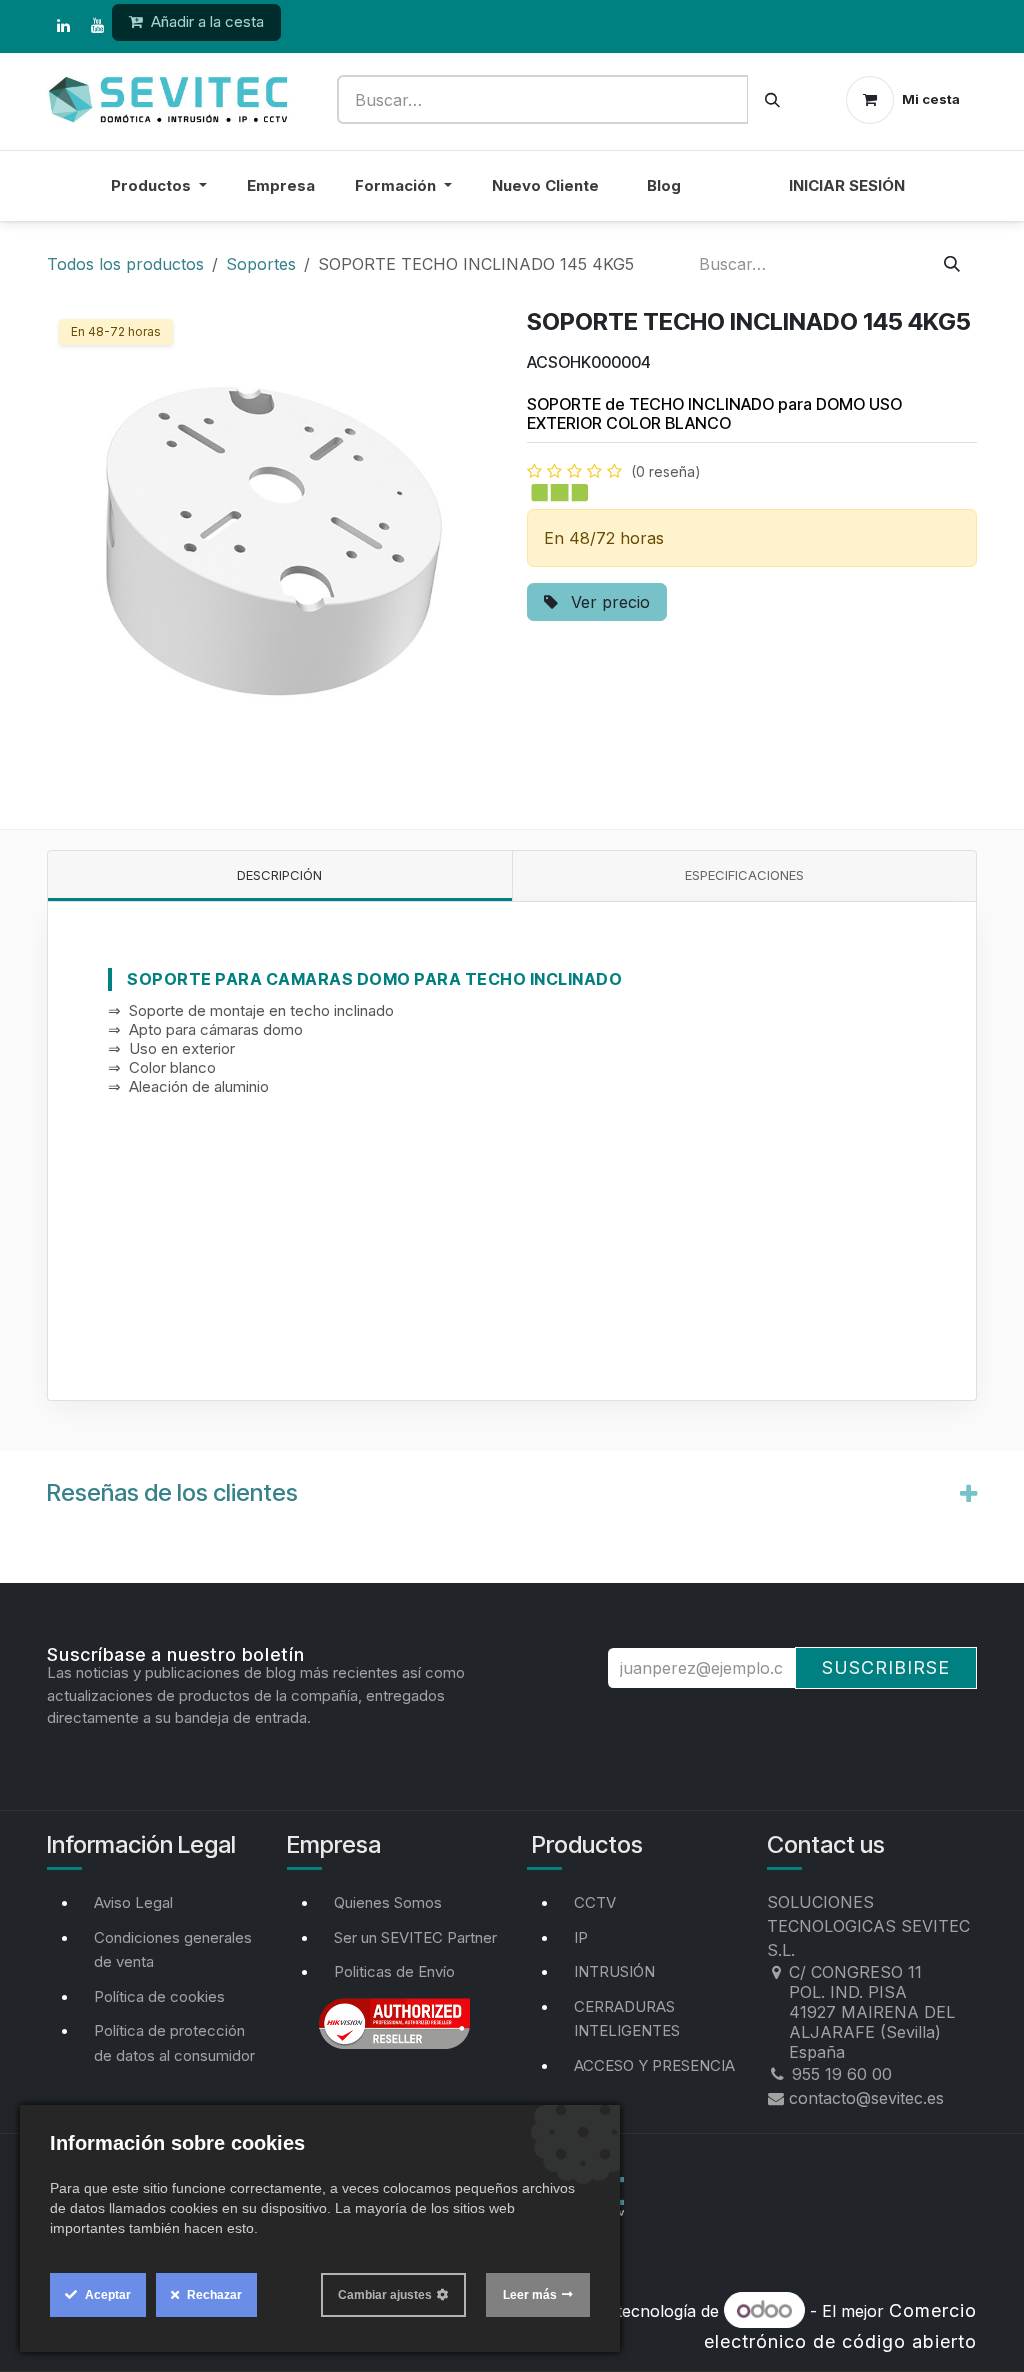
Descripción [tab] (279, 875)
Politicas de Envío (394, 1971)
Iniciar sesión (847, 185)
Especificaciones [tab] (744, 875)
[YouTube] (97, 26)
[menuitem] (735, 198)
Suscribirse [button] (886, 1667)
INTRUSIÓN (614, 1971)
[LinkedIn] (63, 26)
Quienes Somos (388, 1902)
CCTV (595, 1902)
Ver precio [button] (608, 602)
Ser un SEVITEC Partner (415, 1937)
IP (581, 1937)
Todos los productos (125, 264)
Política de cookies (159, 1996)
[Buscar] (772, 99)
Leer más (530, 2295)
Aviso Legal (133, 1902)
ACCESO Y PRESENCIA (654, 2065)
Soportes (261, 264)
